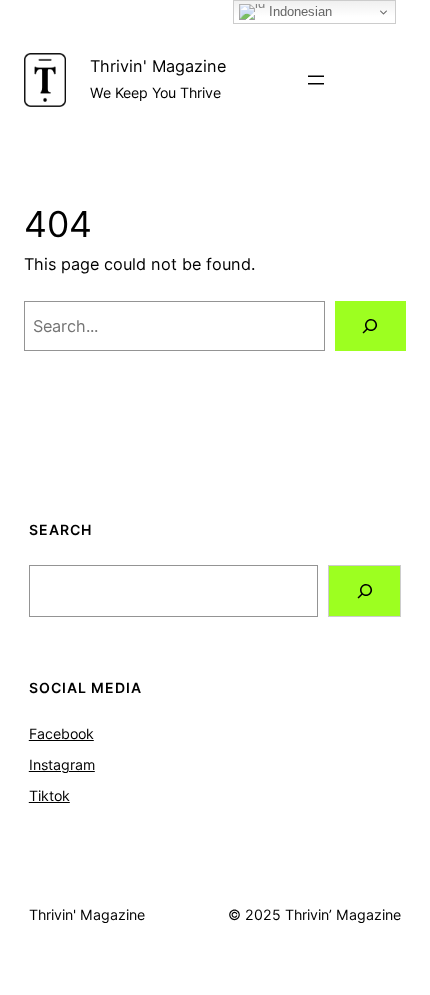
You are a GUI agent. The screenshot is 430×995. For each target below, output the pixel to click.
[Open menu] (316, 80)
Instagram (62, 764)
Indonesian (298, 11)
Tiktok (49, 795)
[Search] (370, 326)
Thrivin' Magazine (158, 66)
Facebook (61, 733)
